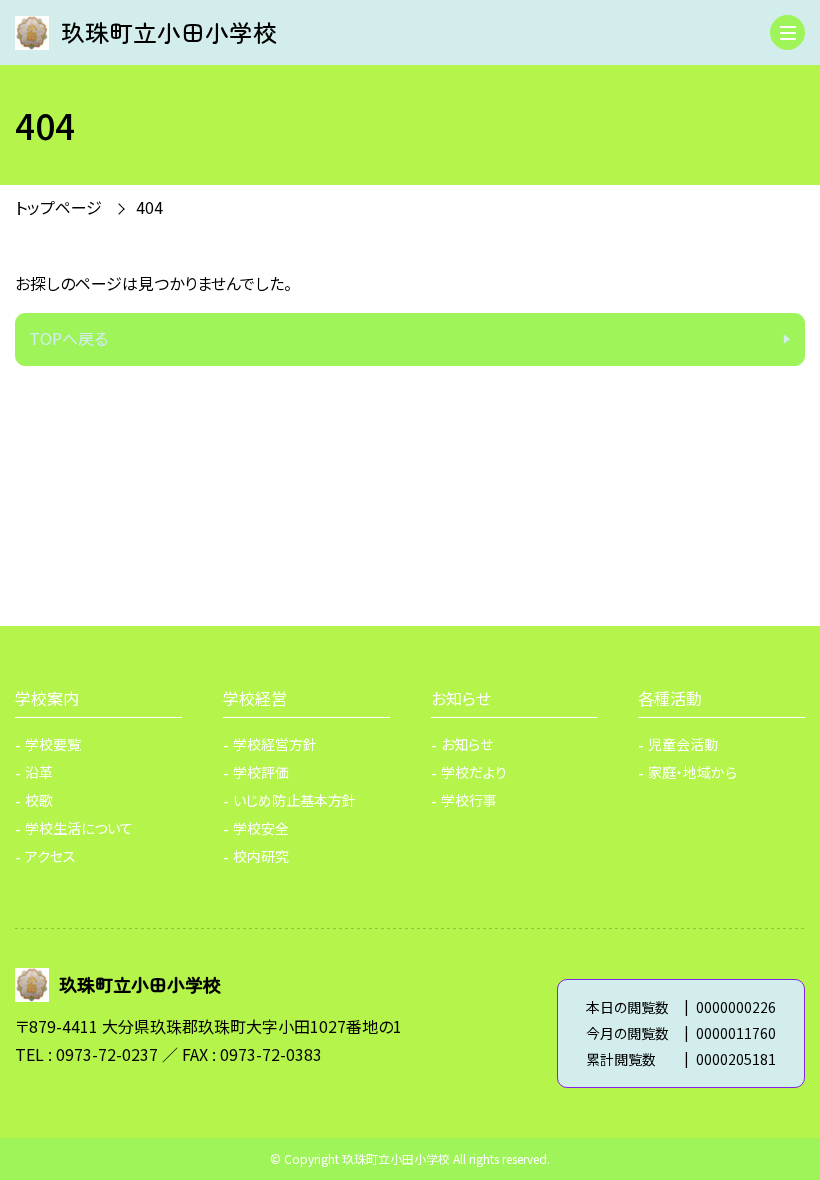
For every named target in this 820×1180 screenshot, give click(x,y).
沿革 (39, 772)
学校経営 (255, 698)
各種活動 (670, 698)
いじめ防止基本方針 (294, 800)
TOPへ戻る (68, 338)
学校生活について (79, 828)
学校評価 (261, 772)
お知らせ (461, 698)
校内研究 (261, 856)
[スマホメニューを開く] (787, 32)
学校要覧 (53, 744)
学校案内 (47, 698)
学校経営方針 (275, 744)
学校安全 (261, 828)
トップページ (58, 207)
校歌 (39, 800)
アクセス (50, 856)
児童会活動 (683, 744)
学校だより (474, 772)
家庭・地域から (692, 772)
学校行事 (469, 800)
